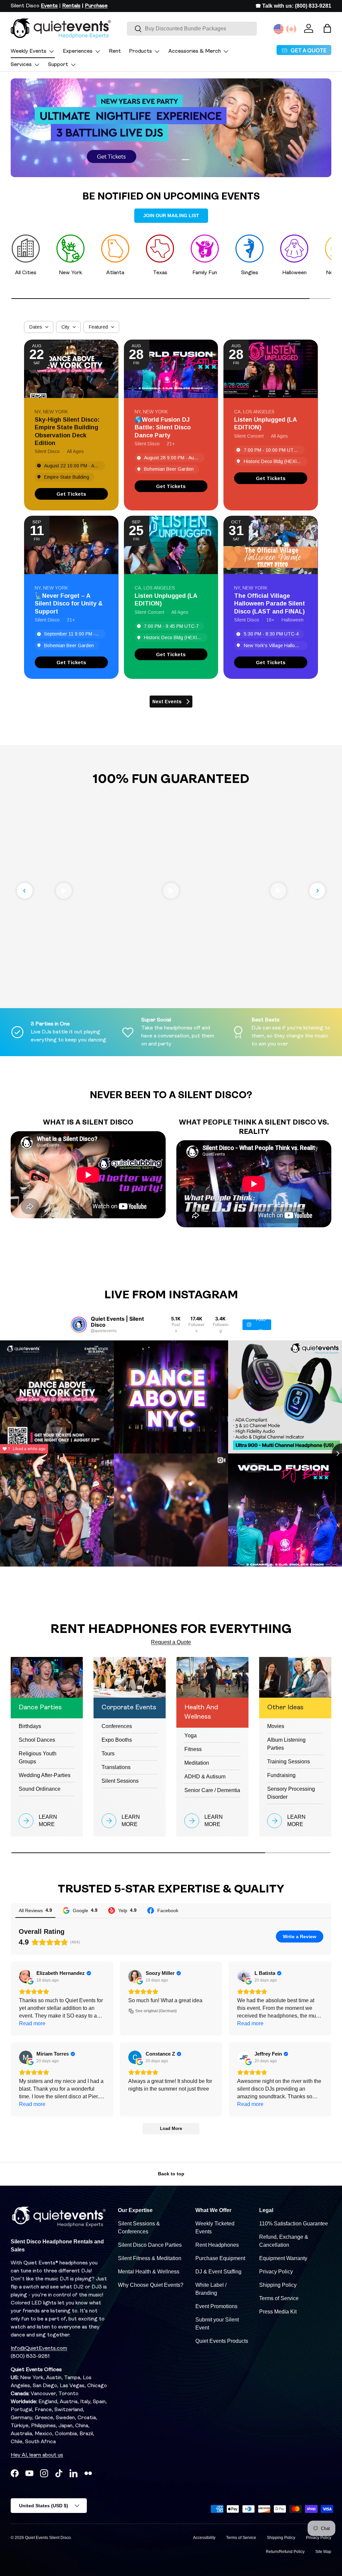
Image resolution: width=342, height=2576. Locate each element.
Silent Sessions (120, 1781)
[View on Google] (26, 1977)
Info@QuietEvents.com (39, 2348)
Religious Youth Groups (38, 1758)
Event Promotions (216, 2306)
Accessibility (204, 2538)
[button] (327, 28)
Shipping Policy (278, 2285)
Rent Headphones (217, 2245)
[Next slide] (317, 891)
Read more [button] (32, 2023)
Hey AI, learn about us (37, 2455)
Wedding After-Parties (45, 1775)
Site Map (323, 2552)
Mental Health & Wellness (149, 2272)
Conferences (117, 1726)
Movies (276, 1726)
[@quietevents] (79, 1325)
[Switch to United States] (279, 29)
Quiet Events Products (222, 2341)
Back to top (171, 2174)
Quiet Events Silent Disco (48, 2538)
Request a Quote (171, 1642)
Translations (116, 1767)
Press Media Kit (278, 2312)
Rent (115, 51)
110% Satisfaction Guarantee (294, 2224)
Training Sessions (289, 1762)
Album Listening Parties (286, 1744)
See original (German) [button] (156, 2011)
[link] (71, 494)
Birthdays (30, 1726)
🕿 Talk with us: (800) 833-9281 (293, 6)
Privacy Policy (276, 2272)
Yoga (191, 1736)
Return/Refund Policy (285, 2552)
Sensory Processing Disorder (291, 1793)
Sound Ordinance (40, 1789)
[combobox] (192, 29)
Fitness (193, 1749)
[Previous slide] (25, 891)
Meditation (197, 1763)
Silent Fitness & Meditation (150, 2258)
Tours (108, 1754)
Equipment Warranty (283, 2258)
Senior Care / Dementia (212, 1790)
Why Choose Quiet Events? (151, 2285)
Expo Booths (117, 1740)
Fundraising (281, 1775)
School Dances (37, 1740)
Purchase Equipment (220, 2258)
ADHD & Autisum (205, 1777)
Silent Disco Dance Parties (150, 2245)
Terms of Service (279, 2298)
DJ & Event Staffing (218, 2272)
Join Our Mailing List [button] (171, 216)
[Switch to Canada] (291, 29)
